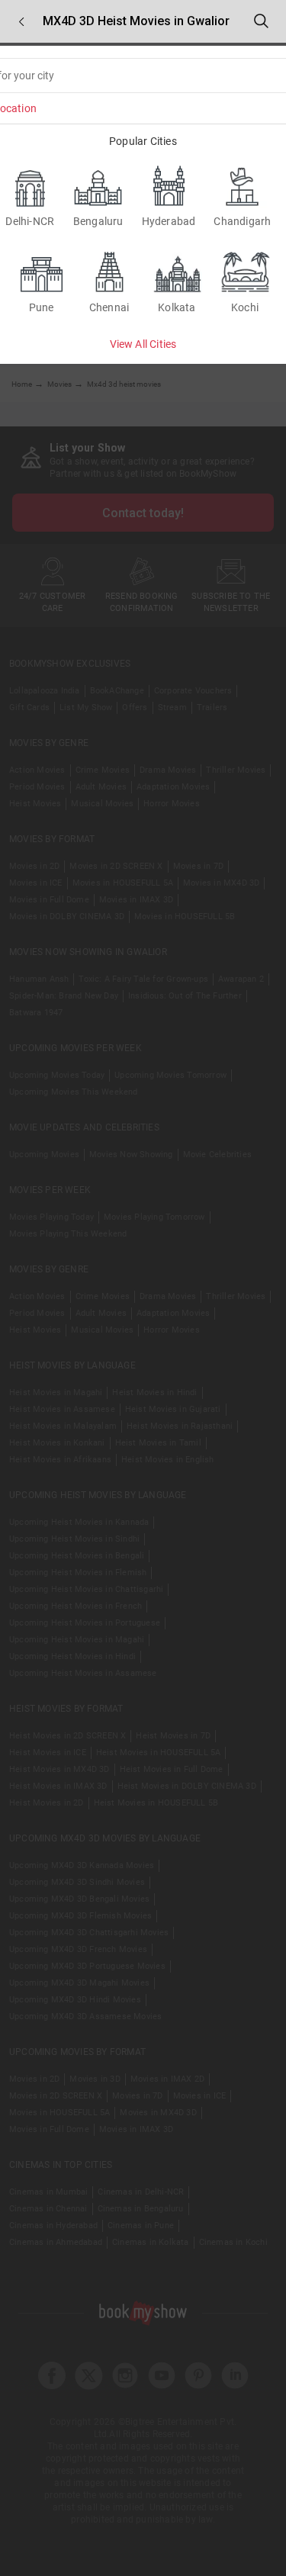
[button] (21, 22)
